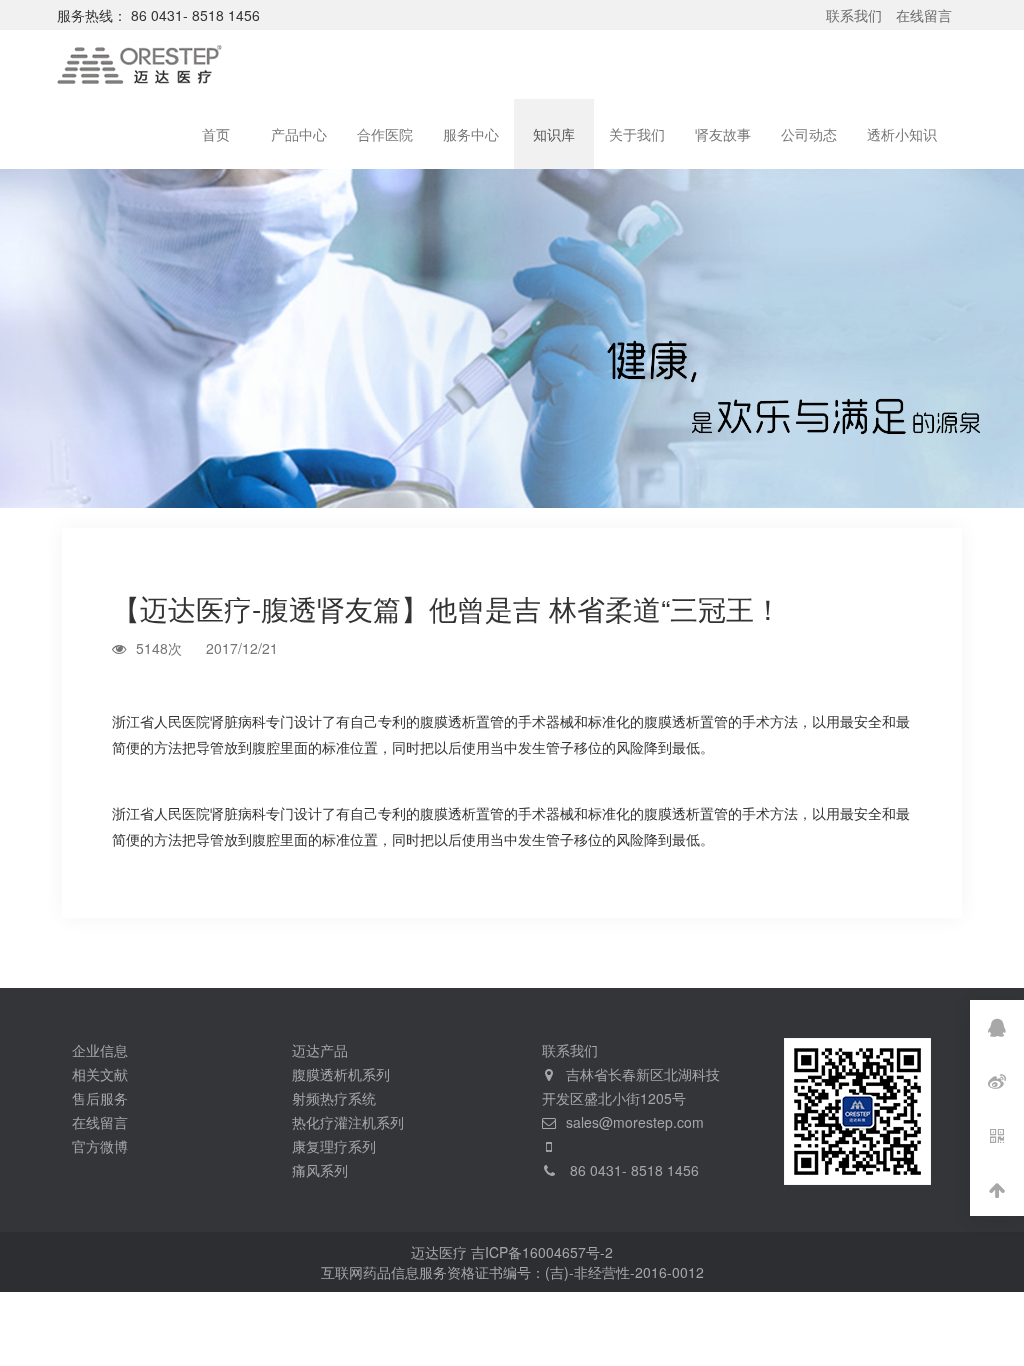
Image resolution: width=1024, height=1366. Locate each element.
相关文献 (100, 1074)
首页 (216, 134)
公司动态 (809, 134)
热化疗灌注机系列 (348, 1122)
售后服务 (100, 1098)
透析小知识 (902, 134)
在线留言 (924, 15)
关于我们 (637, 134)
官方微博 (100, 1146)
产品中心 (299, 134)
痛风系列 (320, 1170)
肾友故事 (723, 134)
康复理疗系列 (334, 1146)
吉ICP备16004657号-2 (542, 1252)
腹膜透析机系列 (341, 1074)
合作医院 (385, 134)
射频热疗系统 (334, 1098)
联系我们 (854, 15)
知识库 (554, 134)
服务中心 (471, 134)
